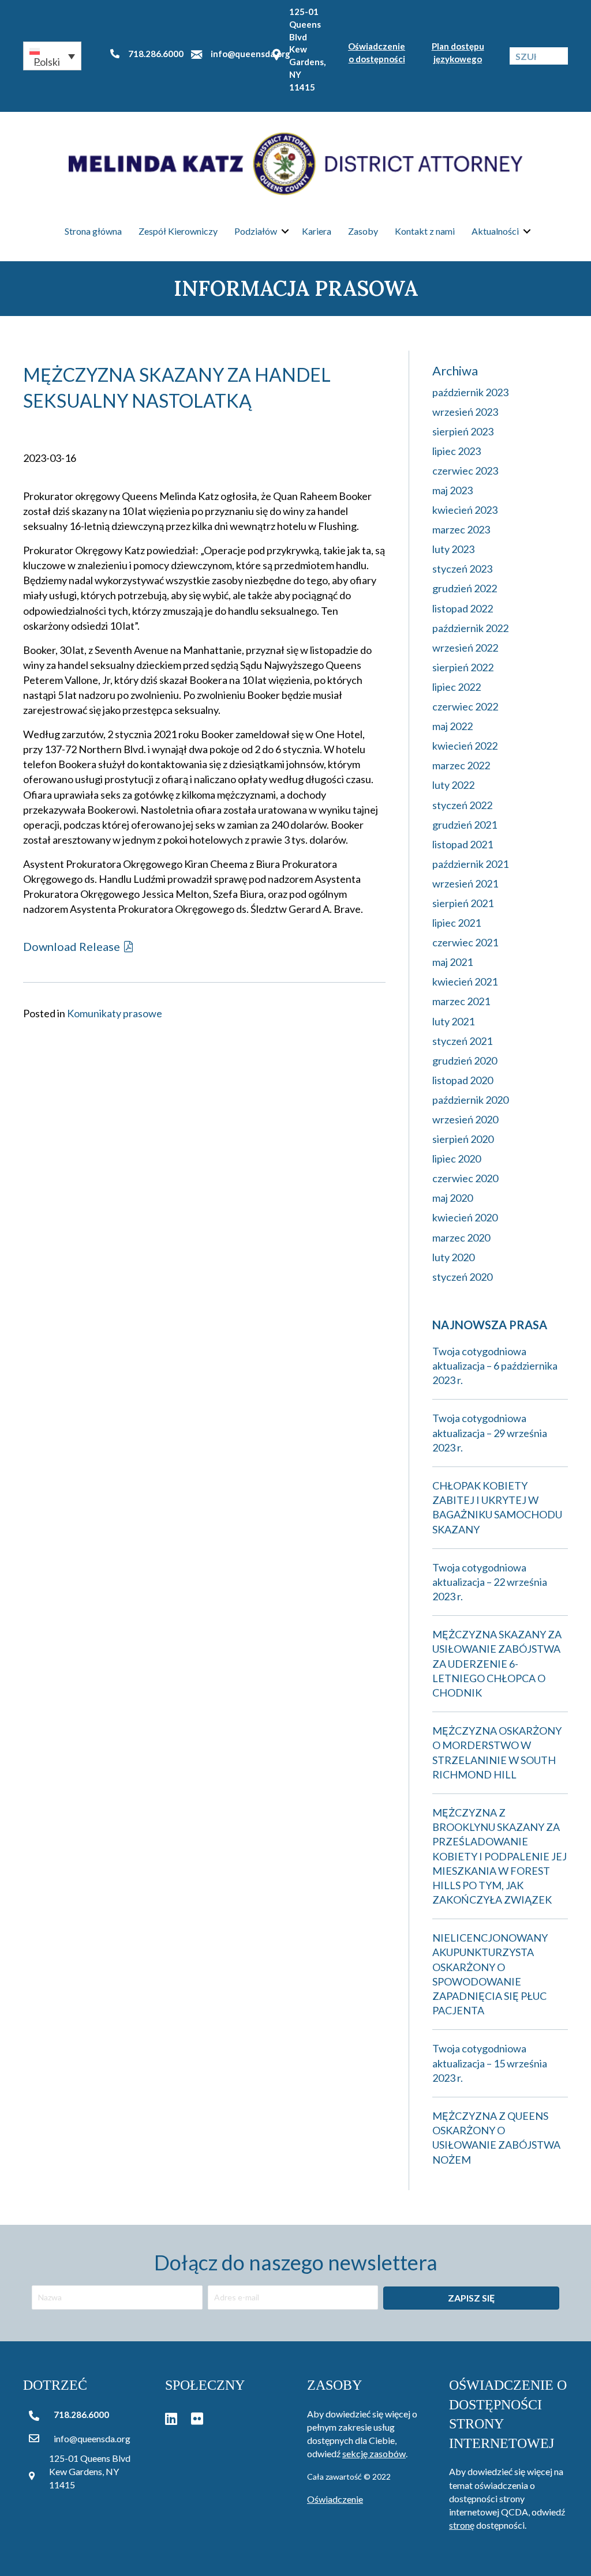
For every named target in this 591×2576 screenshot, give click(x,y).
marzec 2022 (461, 765)
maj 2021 (452, 962)
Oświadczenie (335, 2499)
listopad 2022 (463, 608)
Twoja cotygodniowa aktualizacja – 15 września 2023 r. (490, 2063)
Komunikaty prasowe (115, 1013)
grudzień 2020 (465, 1061)
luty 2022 (453, 785)
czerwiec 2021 (465, 942)
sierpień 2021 (463, 903)
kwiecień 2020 (465, 1217)
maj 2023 (452, 490)
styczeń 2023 (462, 569)
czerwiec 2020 (465, 1178)
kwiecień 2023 (465, 510)
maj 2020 (452, 1198)
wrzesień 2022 (465, 648)
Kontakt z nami (425, 231)
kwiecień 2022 (465, 746)
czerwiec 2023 (465, 471)
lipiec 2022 (457, 687)
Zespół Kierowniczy (178, 231)
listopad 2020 (463, 1080)
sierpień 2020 (463, 1139)
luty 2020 (453, 1257)
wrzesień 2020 (465, 1119)
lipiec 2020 (457, 1159)
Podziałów (256, 231)
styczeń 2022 (462, 805)
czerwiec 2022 (465, 706)
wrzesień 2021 (465, 883)
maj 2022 (452, 726)
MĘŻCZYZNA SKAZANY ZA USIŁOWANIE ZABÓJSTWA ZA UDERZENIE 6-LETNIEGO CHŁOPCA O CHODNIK (497, 1663)
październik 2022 (470, 628)
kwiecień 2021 (465, 981)
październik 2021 (470, 864)
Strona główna (93, 231)
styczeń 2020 (462, 1277)
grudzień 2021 (465, 825)
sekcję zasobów (374, 2453)
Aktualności (495, 231)
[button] (52, 56)
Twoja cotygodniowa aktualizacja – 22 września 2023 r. (490, 1582)
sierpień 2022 (463, 667)
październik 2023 (470, 392)
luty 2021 (453, 1021)
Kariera (317, 231)
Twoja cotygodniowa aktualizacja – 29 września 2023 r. (490, 1432)
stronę (462, 2525)
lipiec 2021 (457, 923)
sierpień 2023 (463, 431)
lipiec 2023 (457, 451)
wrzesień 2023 (465, 412)
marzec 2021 (461, 1001)
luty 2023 (453, 549)
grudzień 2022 (465, 588)
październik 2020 (470, 1100)
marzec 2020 (461, 1238)
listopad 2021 (463, 844)
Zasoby (363, 231)
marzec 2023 (461, 529)
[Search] (559, 56)
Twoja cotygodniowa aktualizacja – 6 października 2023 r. (495, 1366)
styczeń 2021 (462, 1041)
